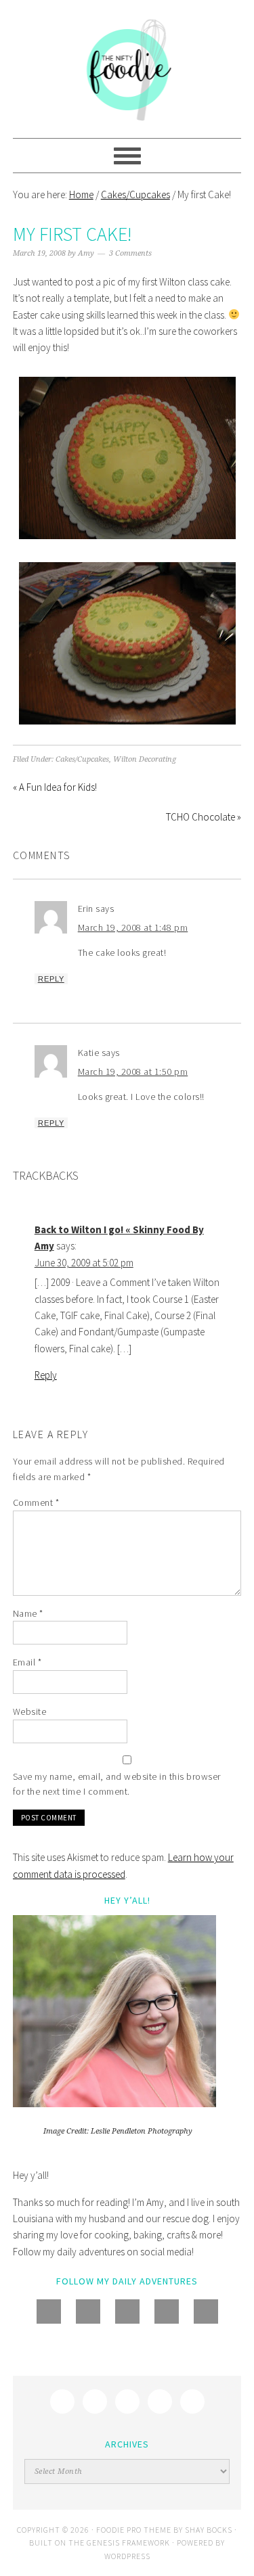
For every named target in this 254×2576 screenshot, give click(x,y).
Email (27, 1662)
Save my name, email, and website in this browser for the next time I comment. (117, 1784)
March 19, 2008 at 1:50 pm (133, 1072)
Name (28, 1613)
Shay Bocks (209, 2530)
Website (30, 1711)
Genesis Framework (128, 2543)
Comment (36, 1502)
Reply (51, 979)
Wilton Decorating (145, 759)
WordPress (127, 2556)
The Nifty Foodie (127, 69)
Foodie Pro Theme (134, 2530)
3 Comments (130, 253)
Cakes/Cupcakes (82, 759)
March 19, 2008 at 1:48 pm (133, 927)
